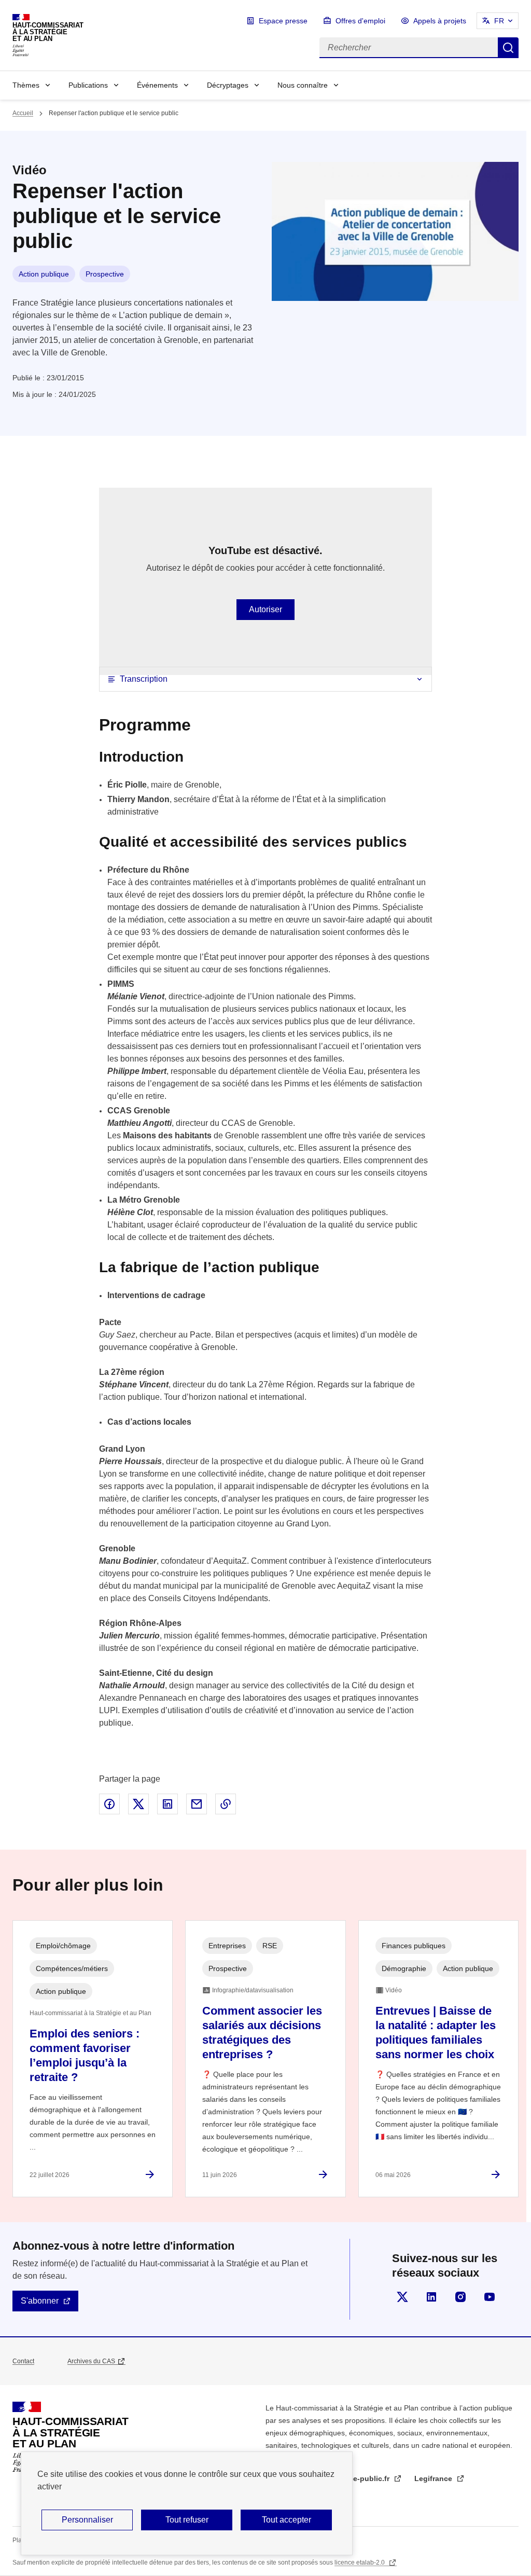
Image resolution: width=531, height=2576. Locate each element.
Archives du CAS (91, 2361)
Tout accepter (287, 2520)
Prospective (105, 274)
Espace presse (283, 21)
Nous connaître (303, 85)
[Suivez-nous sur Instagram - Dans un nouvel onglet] (460, 2297)
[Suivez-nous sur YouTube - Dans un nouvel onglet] (490, 2297)
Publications (88, 85)
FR (499, 21)
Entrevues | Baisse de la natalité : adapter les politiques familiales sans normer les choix (436, 2033)
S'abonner (40, 2301)
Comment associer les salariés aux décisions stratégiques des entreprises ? (262, 2033)
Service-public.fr (361, 2478)
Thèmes (26, 85)
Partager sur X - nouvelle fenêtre (138, 1804)
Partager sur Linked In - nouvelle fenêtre (167, 1804)
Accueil (23, 113)
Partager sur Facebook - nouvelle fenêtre (109, 1804)
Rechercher (508, 48)
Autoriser (265, 609)
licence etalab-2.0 (360, 2563)
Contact (23, 2361)
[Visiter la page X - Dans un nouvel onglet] (402, 2297)
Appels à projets (440, 21)
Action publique (44, 274)
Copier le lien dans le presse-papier (226, 1804)
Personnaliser (87, 2520)
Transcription (144, 679)
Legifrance (434, 2478)
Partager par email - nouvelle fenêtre (197, 1804)
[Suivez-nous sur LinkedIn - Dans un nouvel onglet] (431, 2297)
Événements (157, 85)
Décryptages (228, 85)
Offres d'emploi (360, 21)
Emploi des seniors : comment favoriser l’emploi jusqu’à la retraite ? (85, 2055)
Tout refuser (187, 2520)
